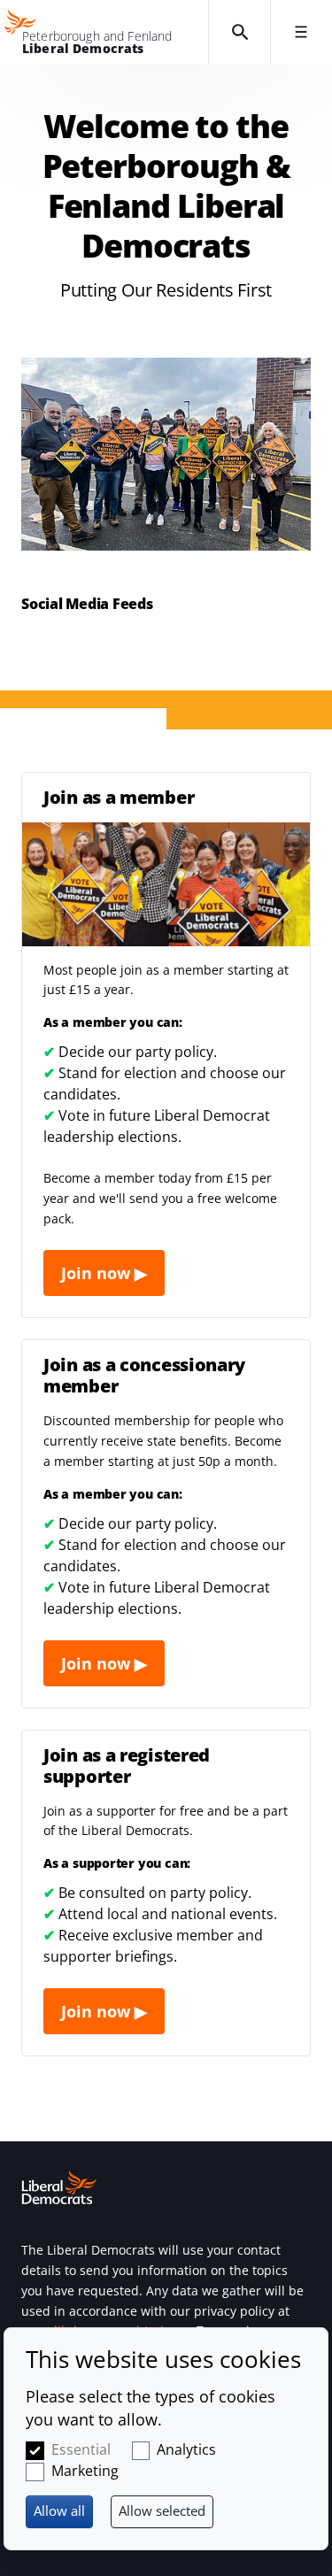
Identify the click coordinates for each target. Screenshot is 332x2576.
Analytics (186, 2449)
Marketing (85, 2471)
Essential (81, 2449)
